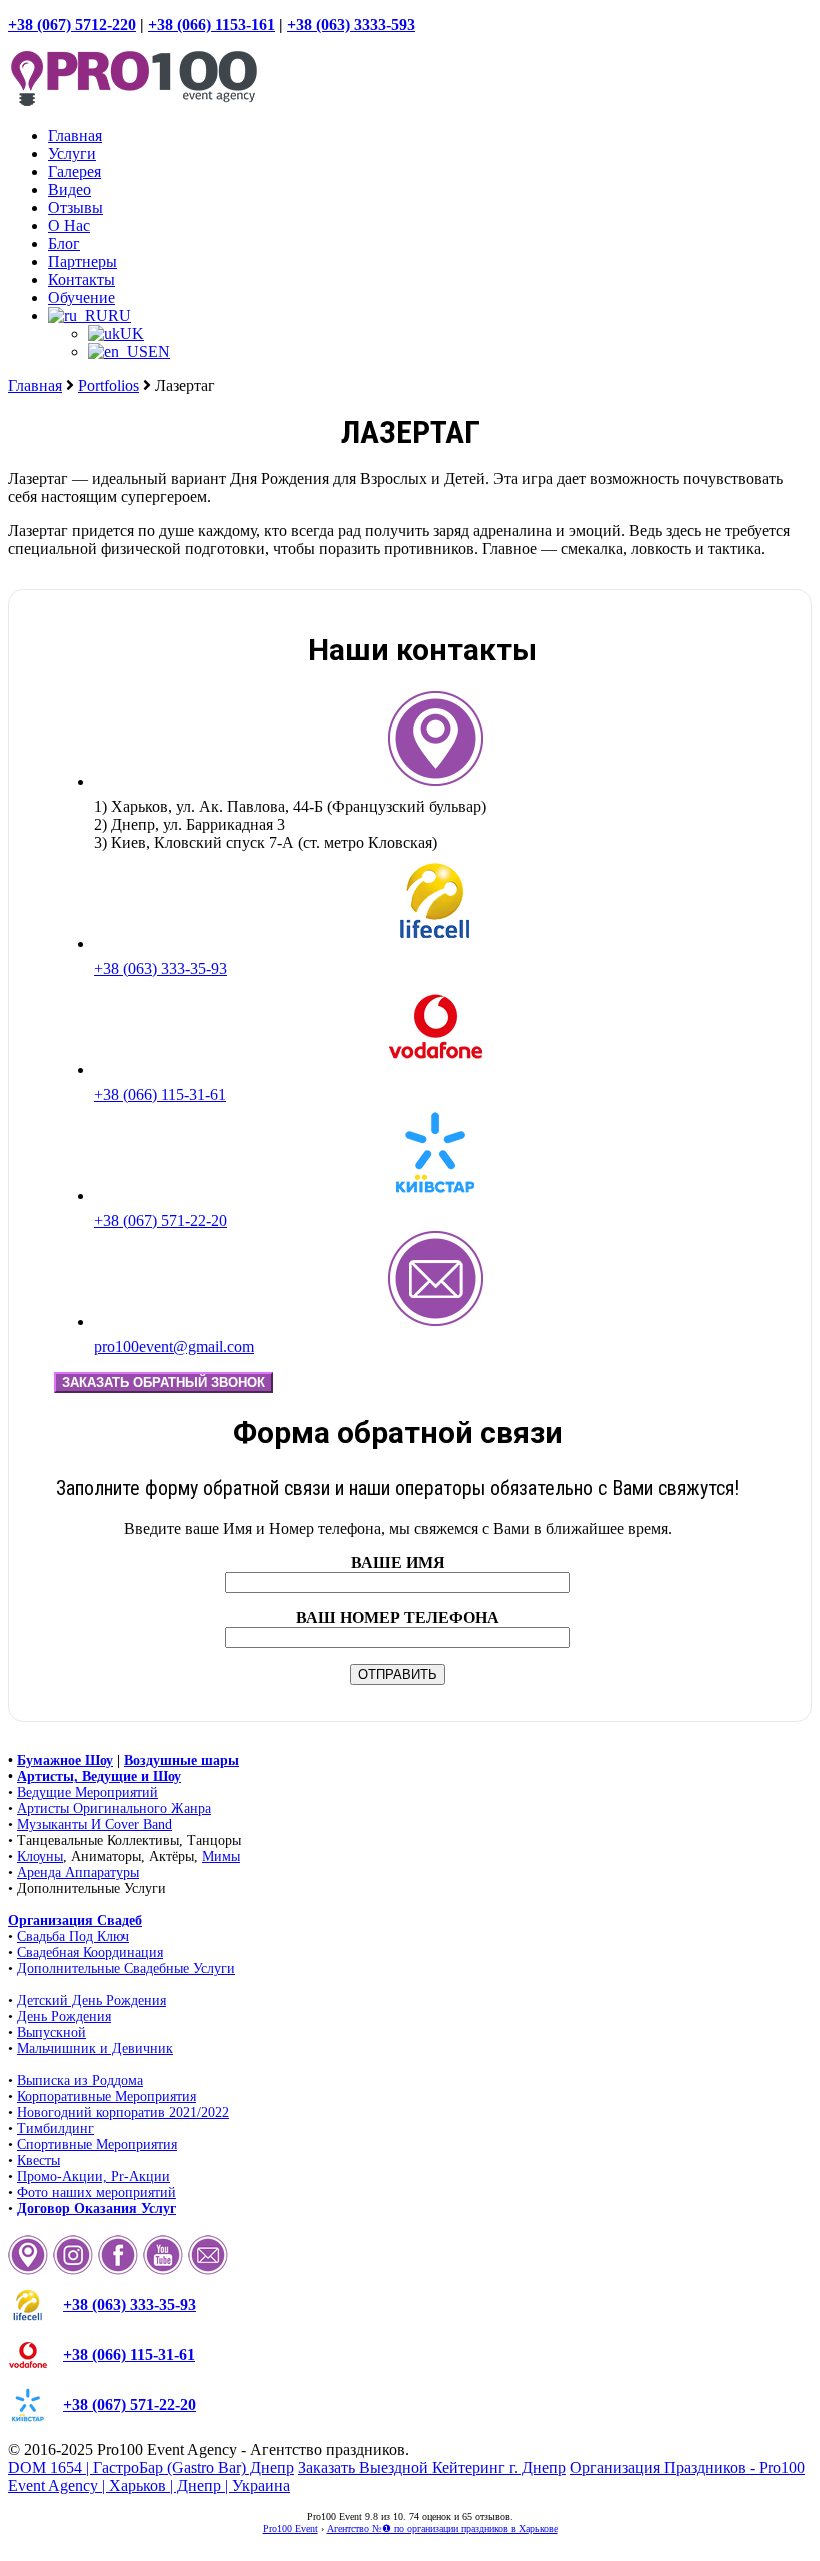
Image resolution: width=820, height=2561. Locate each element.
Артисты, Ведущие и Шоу (99, 1776)
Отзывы (75, 207)
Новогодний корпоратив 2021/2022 (123, 2112)
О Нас (69, 225)
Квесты (38, 2160)
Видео (69, 189)
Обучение (81, 297)
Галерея (74, 171)
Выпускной (51, 2032)
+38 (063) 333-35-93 (160, 968)
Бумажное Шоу (65, 1760)
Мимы (221, 1856)
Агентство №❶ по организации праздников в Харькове (442, 2528)
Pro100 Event (290, 2528)
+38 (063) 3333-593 (351, 24)
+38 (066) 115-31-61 (160, 1094)
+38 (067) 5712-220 (72, 24)
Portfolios (108, 385)
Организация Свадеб (75, 1920)
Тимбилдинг (55, 2128)
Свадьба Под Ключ (73, 1936)
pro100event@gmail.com (174, 1346)
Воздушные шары (181, 1760)
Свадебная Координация (90, 1952)
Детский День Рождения (91, 2000)
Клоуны (40, 1856)
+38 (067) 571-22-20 (160, 1220)
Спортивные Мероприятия (97, 2144)
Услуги (72, 153)
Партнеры (82, 261)
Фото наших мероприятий (96, 2192)
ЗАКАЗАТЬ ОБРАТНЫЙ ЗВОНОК (163, 1382)
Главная (75, 135)
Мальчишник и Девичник (95, 2048)
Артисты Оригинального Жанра (114, 1808)
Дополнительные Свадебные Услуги (126, 1968)
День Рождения (64, 2016)
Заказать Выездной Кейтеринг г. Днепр (432, 2467)
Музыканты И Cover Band (94, 1824)
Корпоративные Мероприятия (106, 2096)
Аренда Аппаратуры (78, 1872)
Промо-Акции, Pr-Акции (93, 2176)
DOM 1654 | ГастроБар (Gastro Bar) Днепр (151, 2467)
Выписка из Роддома (80, 2080)
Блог (64, 243)
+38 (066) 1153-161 (211, 24)
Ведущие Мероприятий (87, 1792)
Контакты (81, 279)
